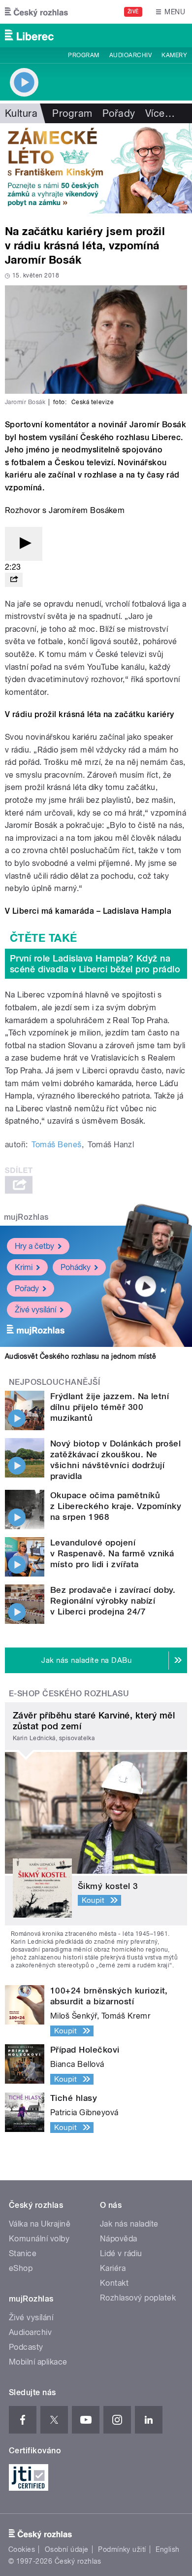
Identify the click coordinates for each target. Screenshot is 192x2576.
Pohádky (76, 1267)
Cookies (22, 2549)
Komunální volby (39, 2239)
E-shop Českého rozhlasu (69, 1694)
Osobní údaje (67, 2549)
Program (83, 55)
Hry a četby (34, 1246)
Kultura (21, 113)
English (167, 2549)
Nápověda (119, 2239)
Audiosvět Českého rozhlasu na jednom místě (80, 1356)
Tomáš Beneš (56, 1145)
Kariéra (113, 2268)
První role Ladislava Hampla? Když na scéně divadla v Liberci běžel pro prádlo (95, 964)
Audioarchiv (130, 55)
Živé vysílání (35, 1310)
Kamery (174, 55)
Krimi (24, 1267)
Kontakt (114, 2283)
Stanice (23, 2253)
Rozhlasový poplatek (138, 2298)
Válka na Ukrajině (40, 2224)
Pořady (119, 113)
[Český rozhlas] (36, 12)
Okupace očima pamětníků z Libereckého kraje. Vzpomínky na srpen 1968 (116, 1506)
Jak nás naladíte (129, 2224)
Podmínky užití (122, 2549)
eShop (21, 2268)
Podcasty (26, 2347)
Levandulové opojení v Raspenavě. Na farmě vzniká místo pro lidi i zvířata (112, 1553)
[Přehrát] (24, 544)
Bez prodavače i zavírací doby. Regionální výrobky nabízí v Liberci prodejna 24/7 (113, 1601)
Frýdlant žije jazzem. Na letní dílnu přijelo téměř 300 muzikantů (110, 1407)
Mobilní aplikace (38, 2362)
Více (160, 113)
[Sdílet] (14, 580)
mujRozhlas (26, 1217)
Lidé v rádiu (121, 2253)
